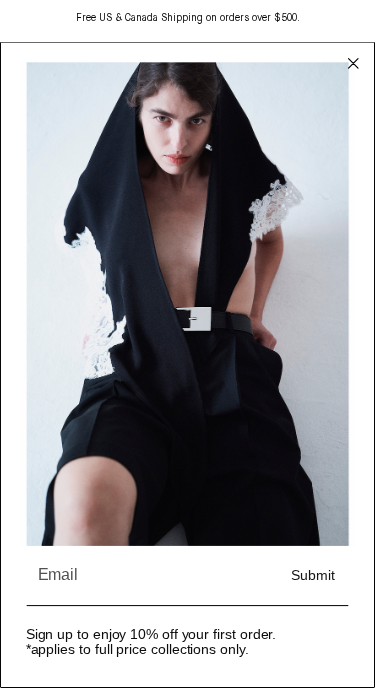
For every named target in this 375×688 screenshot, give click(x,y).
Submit (312, 576)
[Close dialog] (353, 64)
